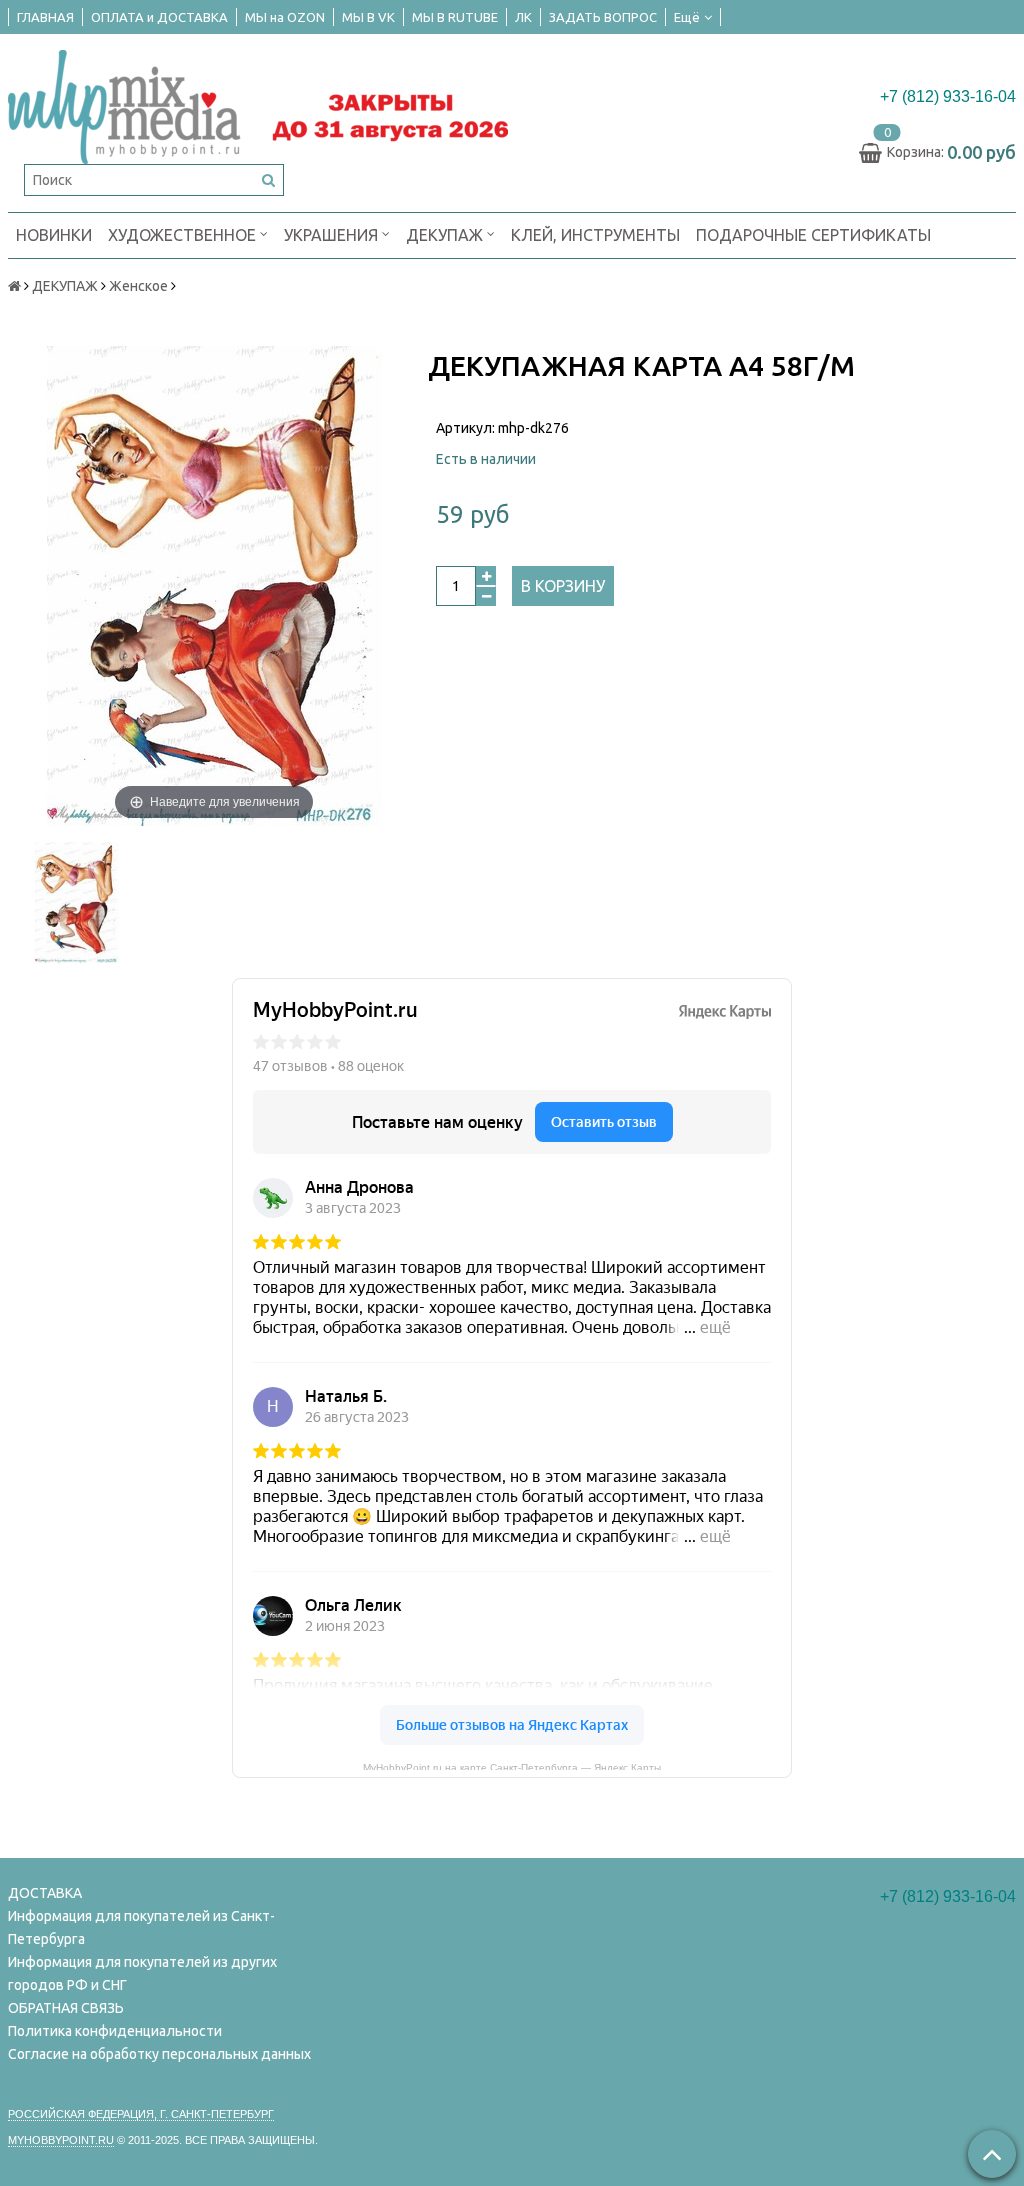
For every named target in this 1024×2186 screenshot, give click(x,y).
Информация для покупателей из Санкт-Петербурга (141, 1927)
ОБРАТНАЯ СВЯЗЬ (66, 2008)
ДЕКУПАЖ (446, 235)
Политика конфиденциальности (115, 2031)
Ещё (687, 17)
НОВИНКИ (54, 235)
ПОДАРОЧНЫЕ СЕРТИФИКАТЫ (813, 235)
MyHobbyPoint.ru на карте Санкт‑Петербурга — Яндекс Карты (512, 1766)
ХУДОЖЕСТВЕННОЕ (184, 235)
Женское (138, 286)
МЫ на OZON (285, 17)
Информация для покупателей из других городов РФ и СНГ (142, 1973)
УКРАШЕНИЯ (333, 235)
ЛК (523, 17)
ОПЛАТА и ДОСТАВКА (159, 17)
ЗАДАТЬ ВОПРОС (603, 17)
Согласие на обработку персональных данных (159, 2054)
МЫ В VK (368, 17)
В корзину (563, 586)
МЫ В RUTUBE (455, 17)
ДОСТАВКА (45, 1893)
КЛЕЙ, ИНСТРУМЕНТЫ (595, 235)
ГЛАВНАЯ (45, 17)
